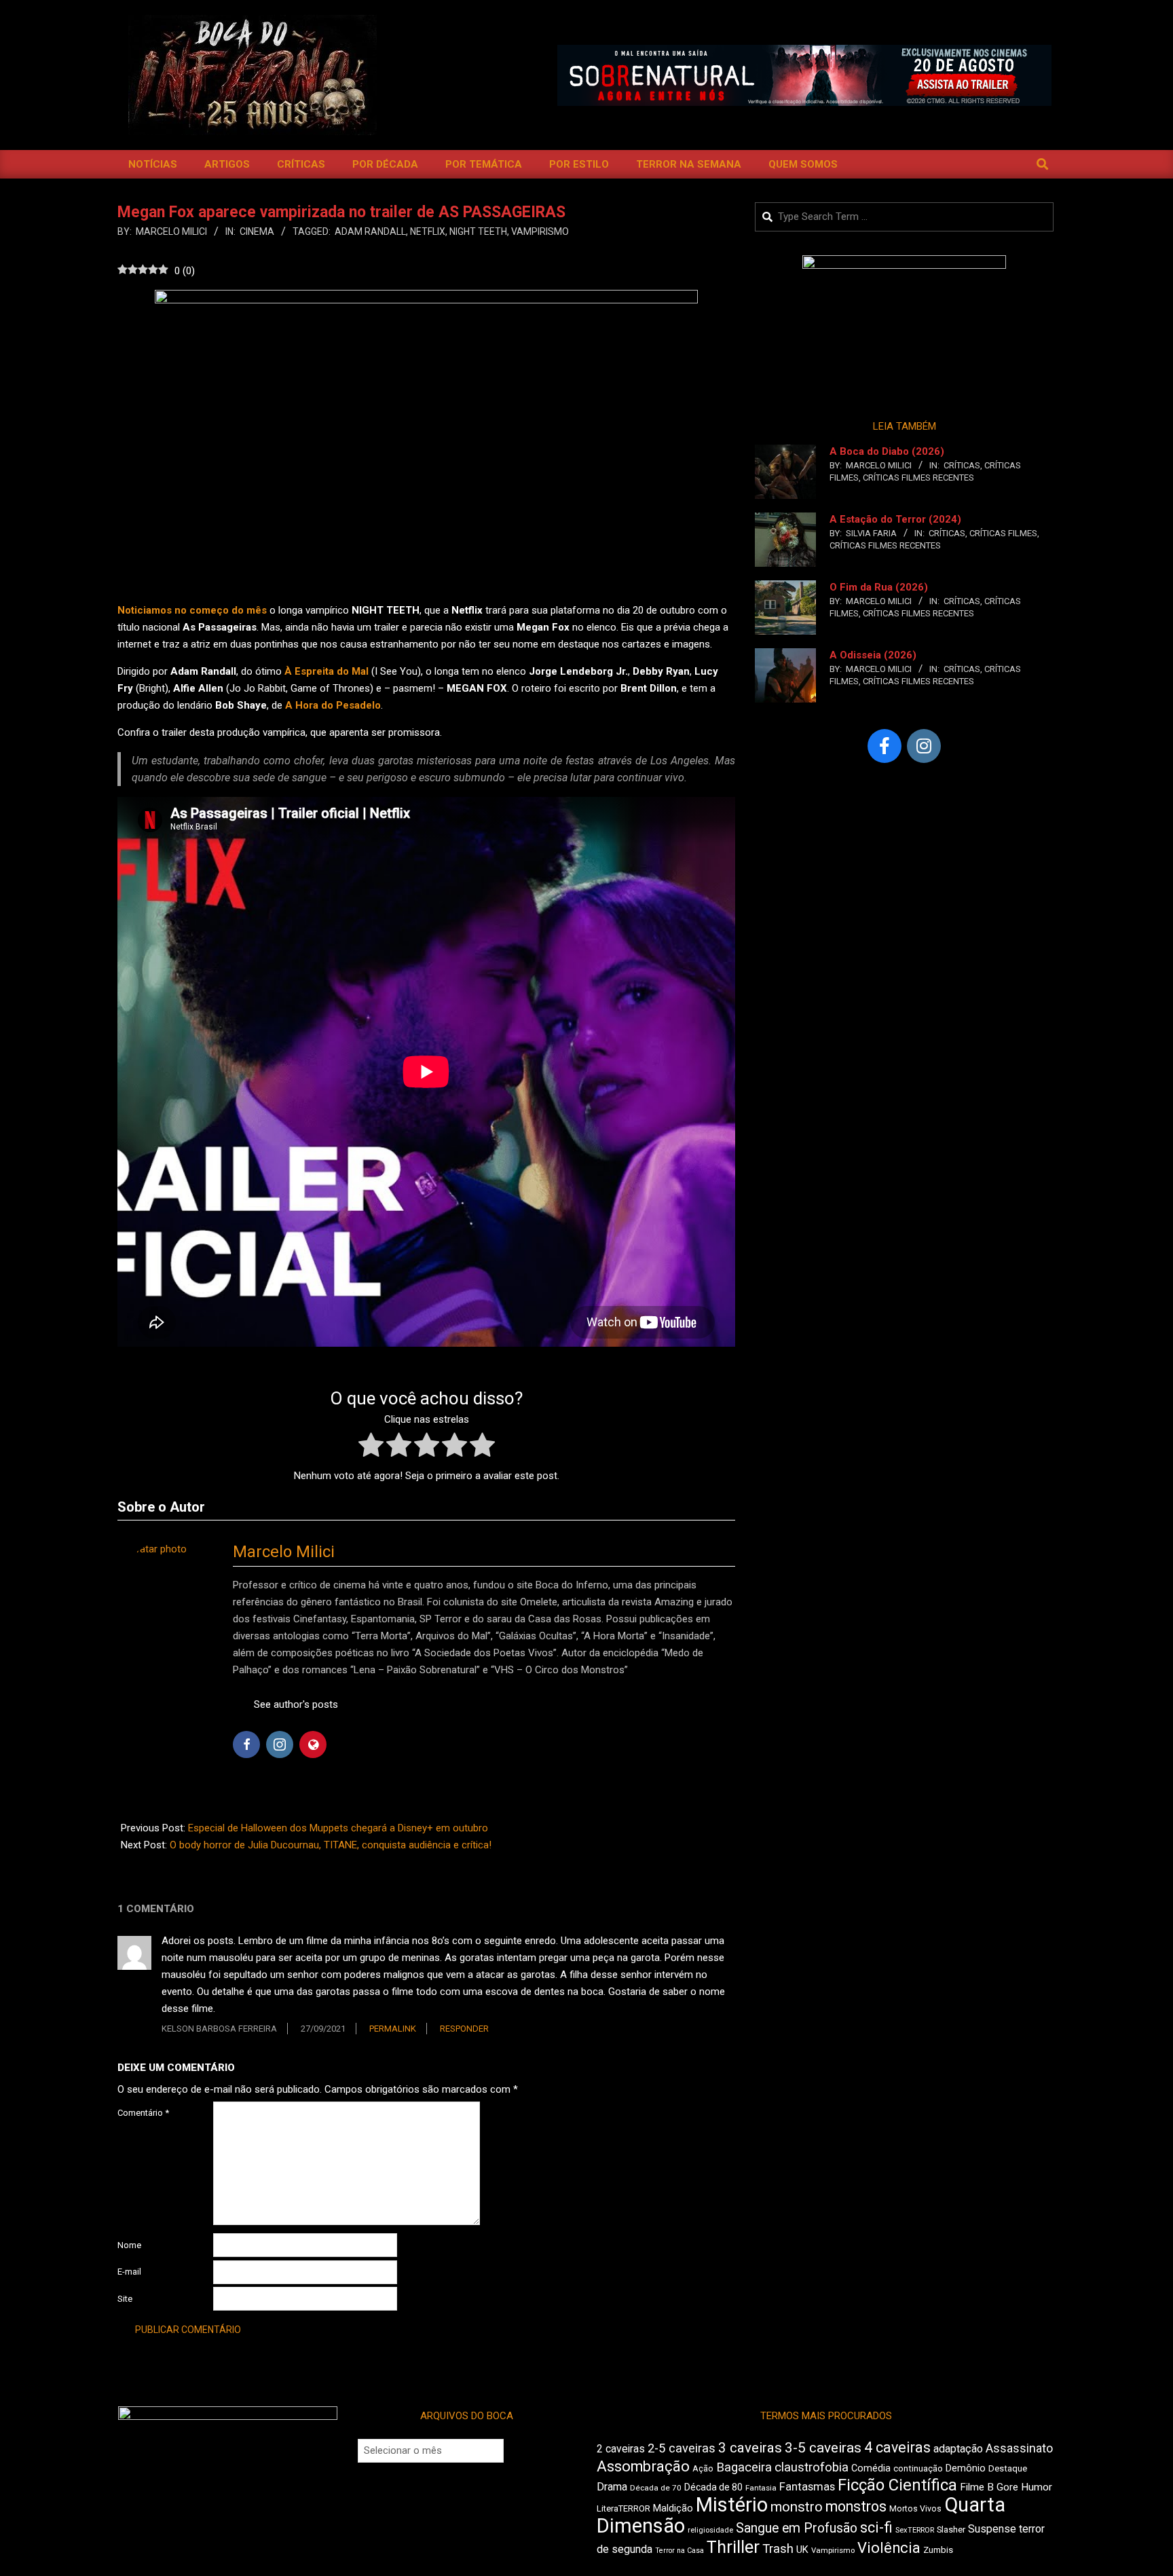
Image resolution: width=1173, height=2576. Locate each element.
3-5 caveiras (823, 2448)
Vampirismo (540, 231)
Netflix (428, 231)
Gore (1007, 2487)
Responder (464, 2029)
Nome (129, 2245)
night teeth (478, 231)
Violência (889, 2548)
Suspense (992, 2529)
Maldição (673, 2508)
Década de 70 (656, 2488)
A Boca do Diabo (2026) (887, 451)
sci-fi (876, 2527)
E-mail (129, 2272)
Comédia (871, 2468)
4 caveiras (897, 2447)
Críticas (962, 465)
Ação (703, 2468)
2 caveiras (621, 2449)
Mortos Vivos (915, 2509)
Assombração (643, 2466)
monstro (797, 2507)
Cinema (257, 231)
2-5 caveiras (682, 2448)
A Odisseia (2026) (873, 655)
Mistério (732, 2505)
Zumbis (938, 2550)
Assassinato (1019, 2448)
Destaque (1008, 2468)
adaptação (958, 2449)
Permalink (393, 2029)
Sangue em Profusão (797, 2528)
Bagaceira (744, 2467)
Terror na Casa (679, 2551)
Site (125, 2299)
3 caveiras (750, 2448)
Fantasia (761, 2488)
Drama (612, 2487)
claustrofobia (812, 2467)
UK (802, 2550)
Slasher (951, 2530)
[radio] (371, 1448)
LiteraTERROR (623, 2508)
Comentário (143, 2113)
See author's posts (296, 1704)
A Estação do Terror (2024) (895, 519)
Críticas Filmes (1003, 533)
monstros (856, 2506)
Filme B (977, 2487)
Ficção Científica (897, 2485)
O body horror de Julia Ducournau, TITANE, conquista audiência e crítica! (331, 1845)
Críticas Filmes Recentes (918, 478)
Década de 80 (713, 2487)
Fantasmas (807, 2487)
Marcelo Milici (284, 1552)
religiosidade (710, 2530)
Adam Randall (370, 231)
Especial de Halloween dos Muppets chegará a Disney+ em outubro (338, 1828)
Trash (778, 2549)
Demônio (966, 2468)
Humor (1037, 2487)
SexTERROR (915, 2530)
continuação (918, 2468)
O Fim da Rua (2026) (879, 587)
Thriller (733, 2547)
